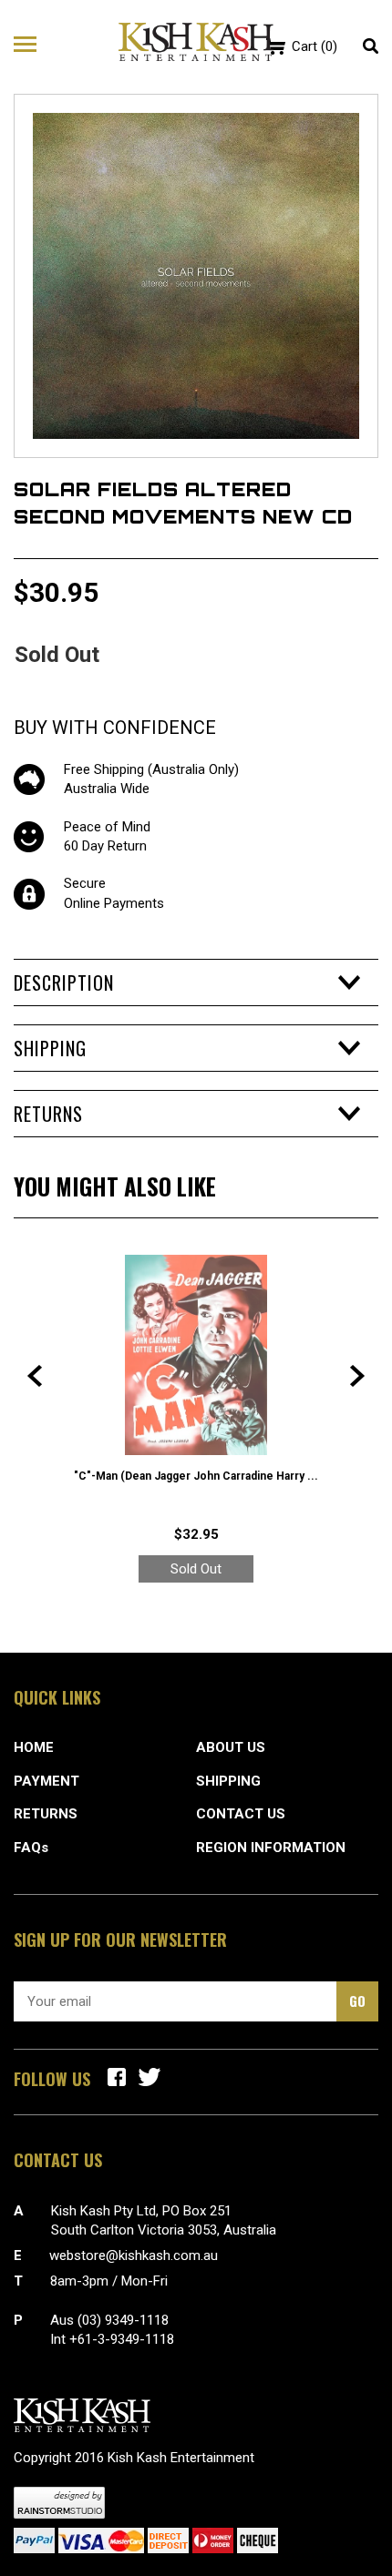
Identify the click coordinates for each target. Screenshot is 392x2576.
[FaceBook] (117, 2077)
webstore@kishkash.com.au (134, 2255)
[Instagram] (150, 2077)
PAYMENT (46, 1781)
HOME (34, 1747)
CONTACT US (241, 1814)
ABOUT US (231, 1747)
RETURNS (46, 1814)
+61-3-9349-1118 (122, 2339)
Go (357, 2001)
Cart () (315, 46)
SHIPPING (228, 1781)
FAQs (31, 1848)
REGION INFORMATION (271, 1848)
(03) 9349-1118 (123, 2320)
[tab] (196, 983)
